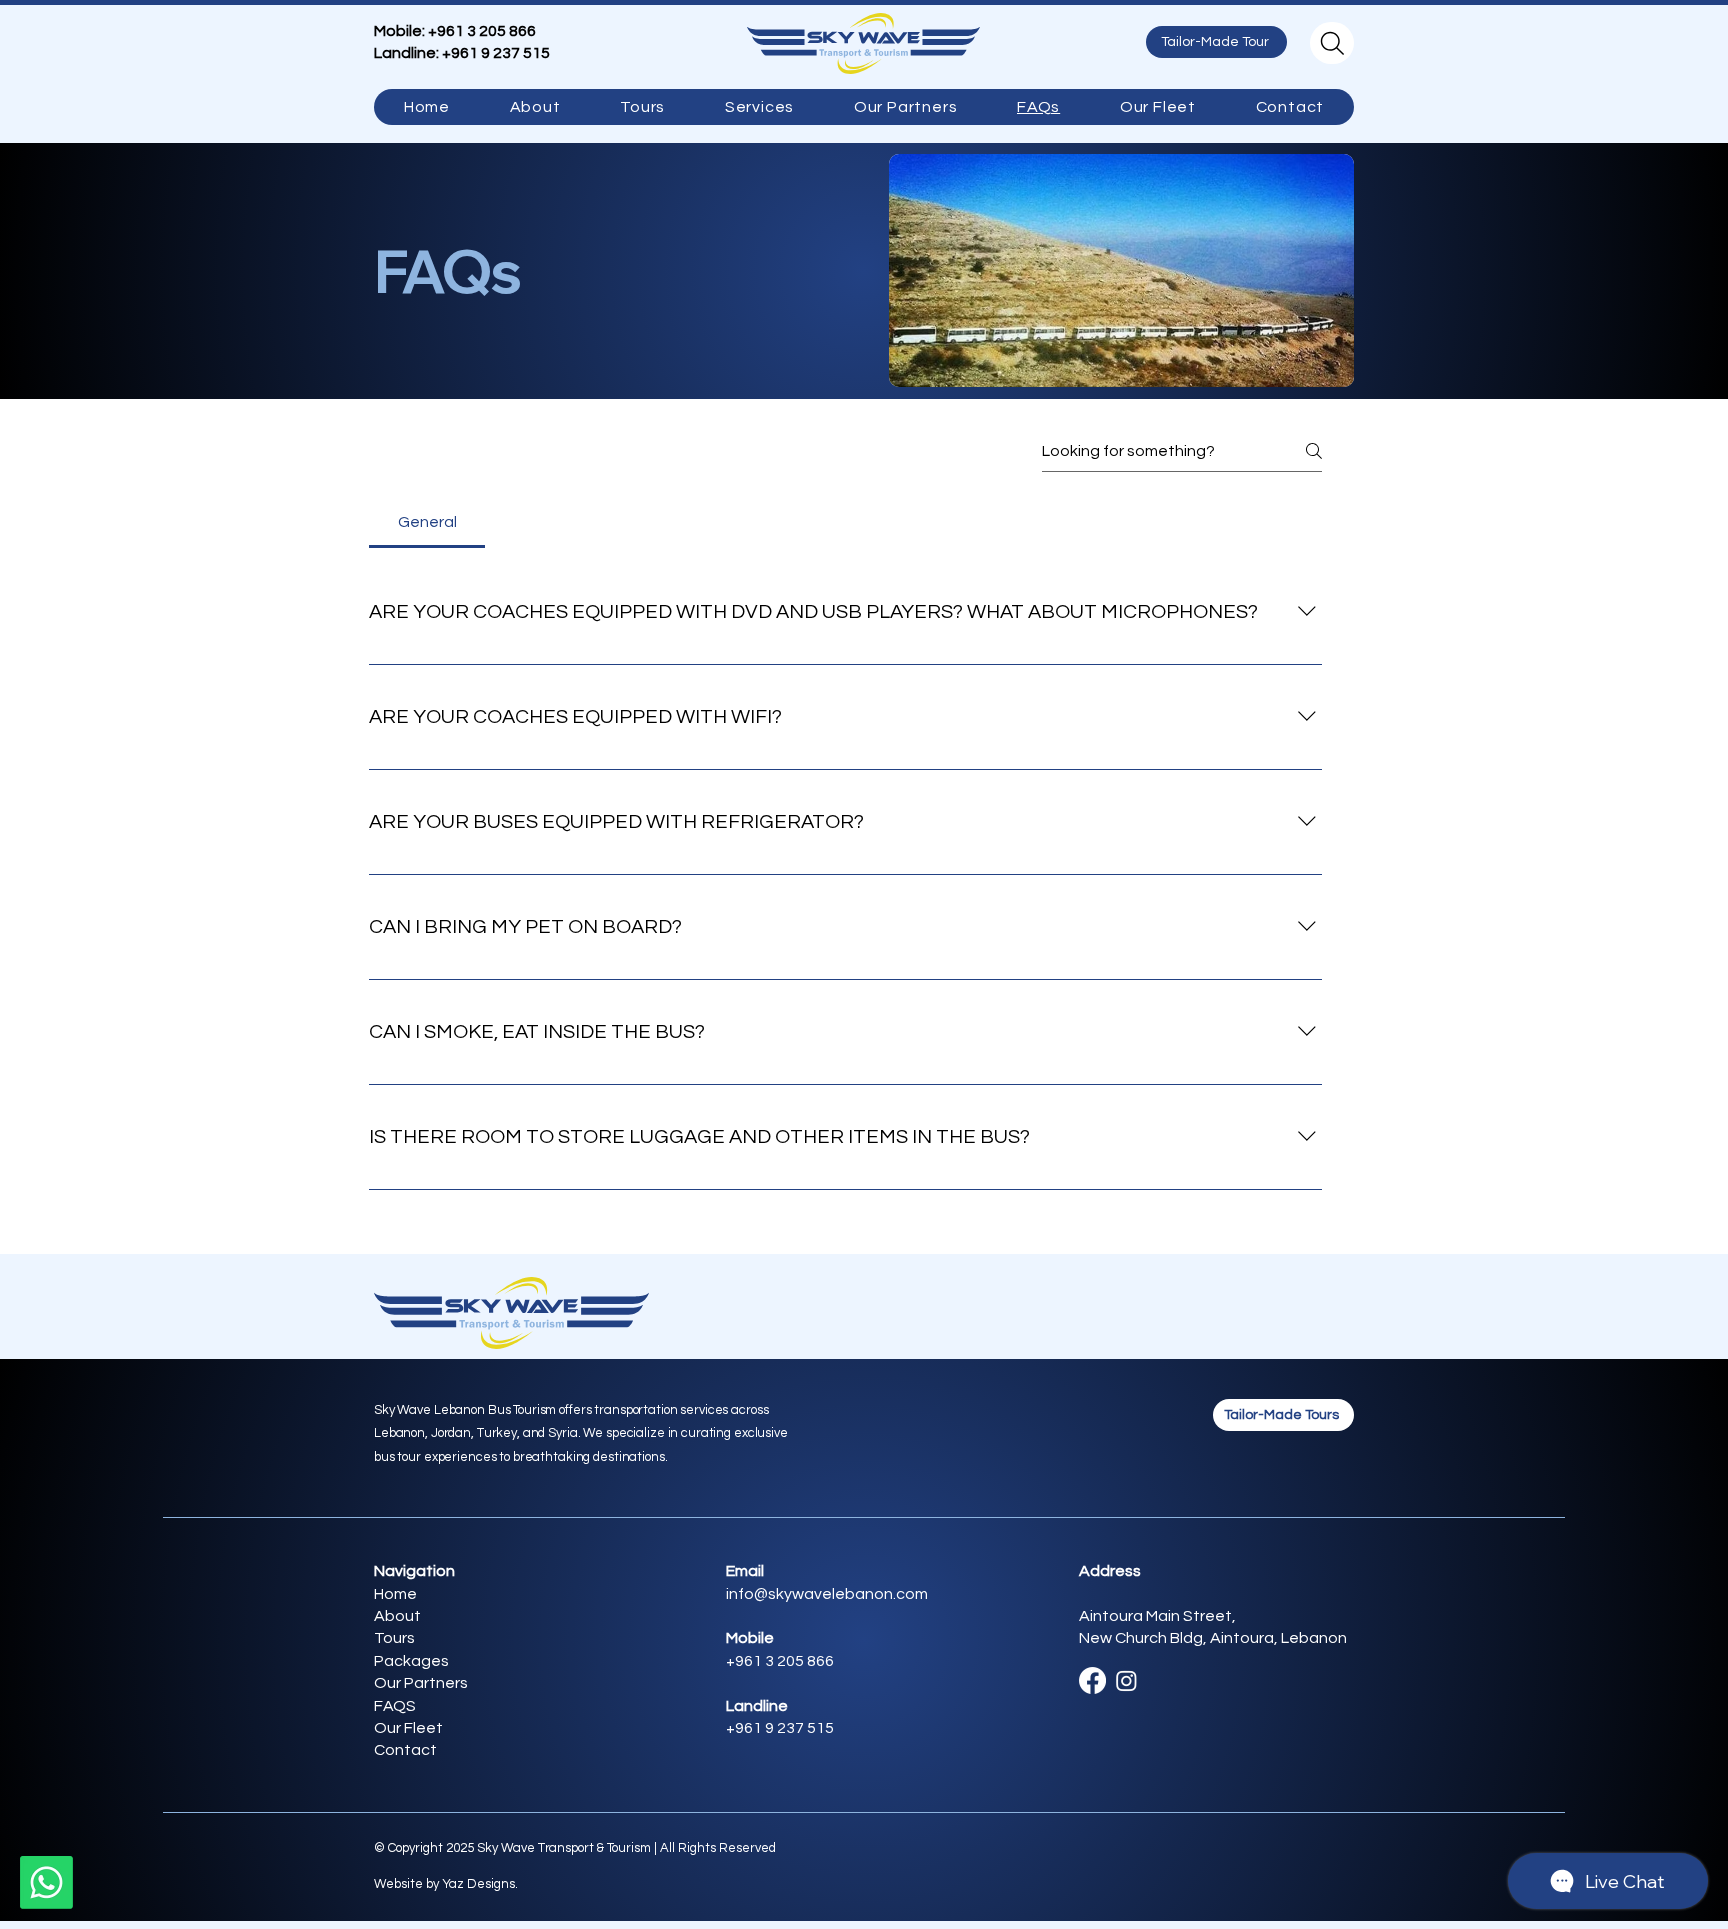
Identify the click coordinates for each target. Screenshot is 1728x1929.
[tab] (427, 522)
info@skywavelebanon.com (827, 1594)
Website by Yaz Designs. (446, 1884)
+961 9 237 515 (496, 53)
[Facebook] (1092, 1680)
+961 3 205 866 (482, 31)
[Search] (1332, 43)
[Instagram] (1126, 1680)
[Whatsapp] (46, 1882)
